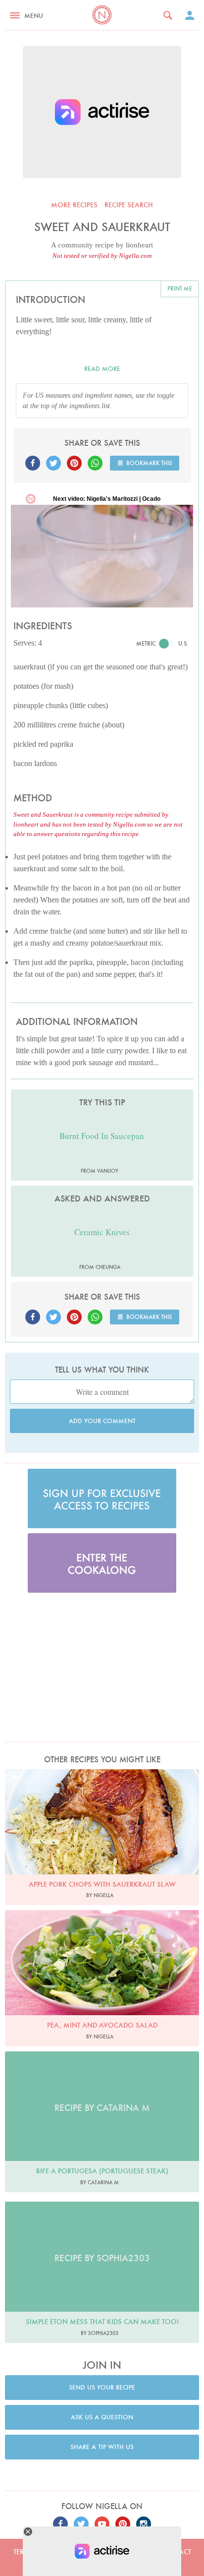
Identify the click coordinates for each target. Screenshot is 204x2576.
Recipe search (129, 205)
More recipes (74, 205)
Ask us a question (102, 2417)
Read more (102, 369)
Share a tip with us (102, 2447)
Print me (180, 288)
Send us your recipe (102, 2387)
